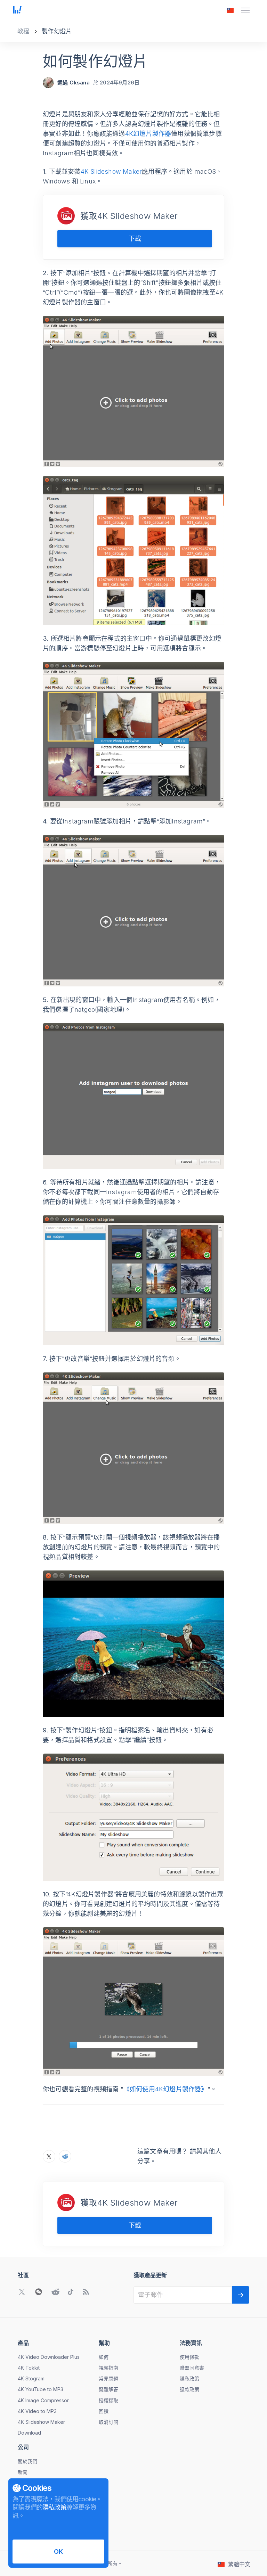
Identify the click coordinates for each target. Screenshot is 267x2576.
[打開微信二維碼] (39, 2292)
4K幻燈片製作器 (148, 134)
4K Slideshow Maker (111, 171)
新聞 (23, 2472)
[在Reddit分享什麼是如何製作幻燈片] (65, 2156)
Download (29, 2433)
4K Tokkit (29, 2368)
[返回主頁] (17, 10)
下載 (135, 239)
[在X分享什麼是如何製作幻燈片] (49, 2156)
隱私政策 (189, 2378)
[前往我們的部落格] (86, 2292)
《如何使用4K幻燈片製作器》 (165, 2089)
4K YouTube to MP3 (41, 2389)
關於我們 (27, 2461)
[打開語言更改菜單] (230, 10)
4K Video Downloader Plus (49, 2357)
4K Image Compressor (43, 2400)
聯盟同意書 (192, 2368)
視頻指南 (108, 2368)
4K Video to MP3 (37, 2411)
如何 (104, 2357)
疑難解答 (108, 2389)
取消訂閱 (108, 2422)
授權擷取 (108, 2400)
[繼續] (241, 2295)
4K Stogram (31, 2378)
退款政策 (189, 2389)
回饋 (104, 2411)
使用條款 (189, 2357)
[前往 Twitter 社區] (22, 2292)
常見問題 (108, 2378)
